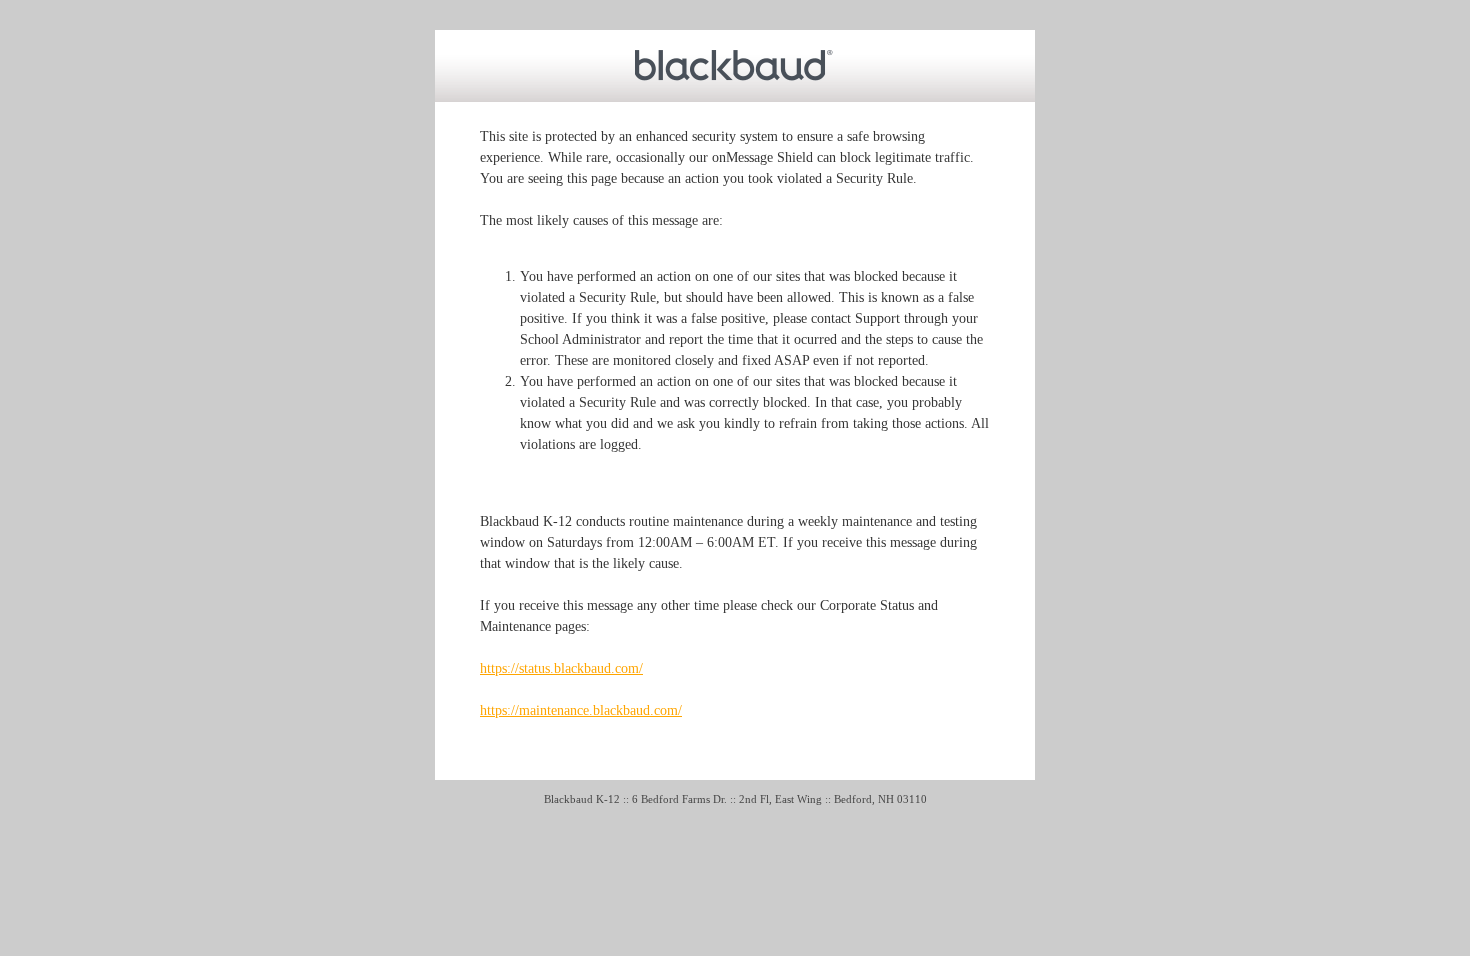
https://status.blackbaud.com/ (561, 668)
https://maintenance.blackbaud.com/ (581, 710)
